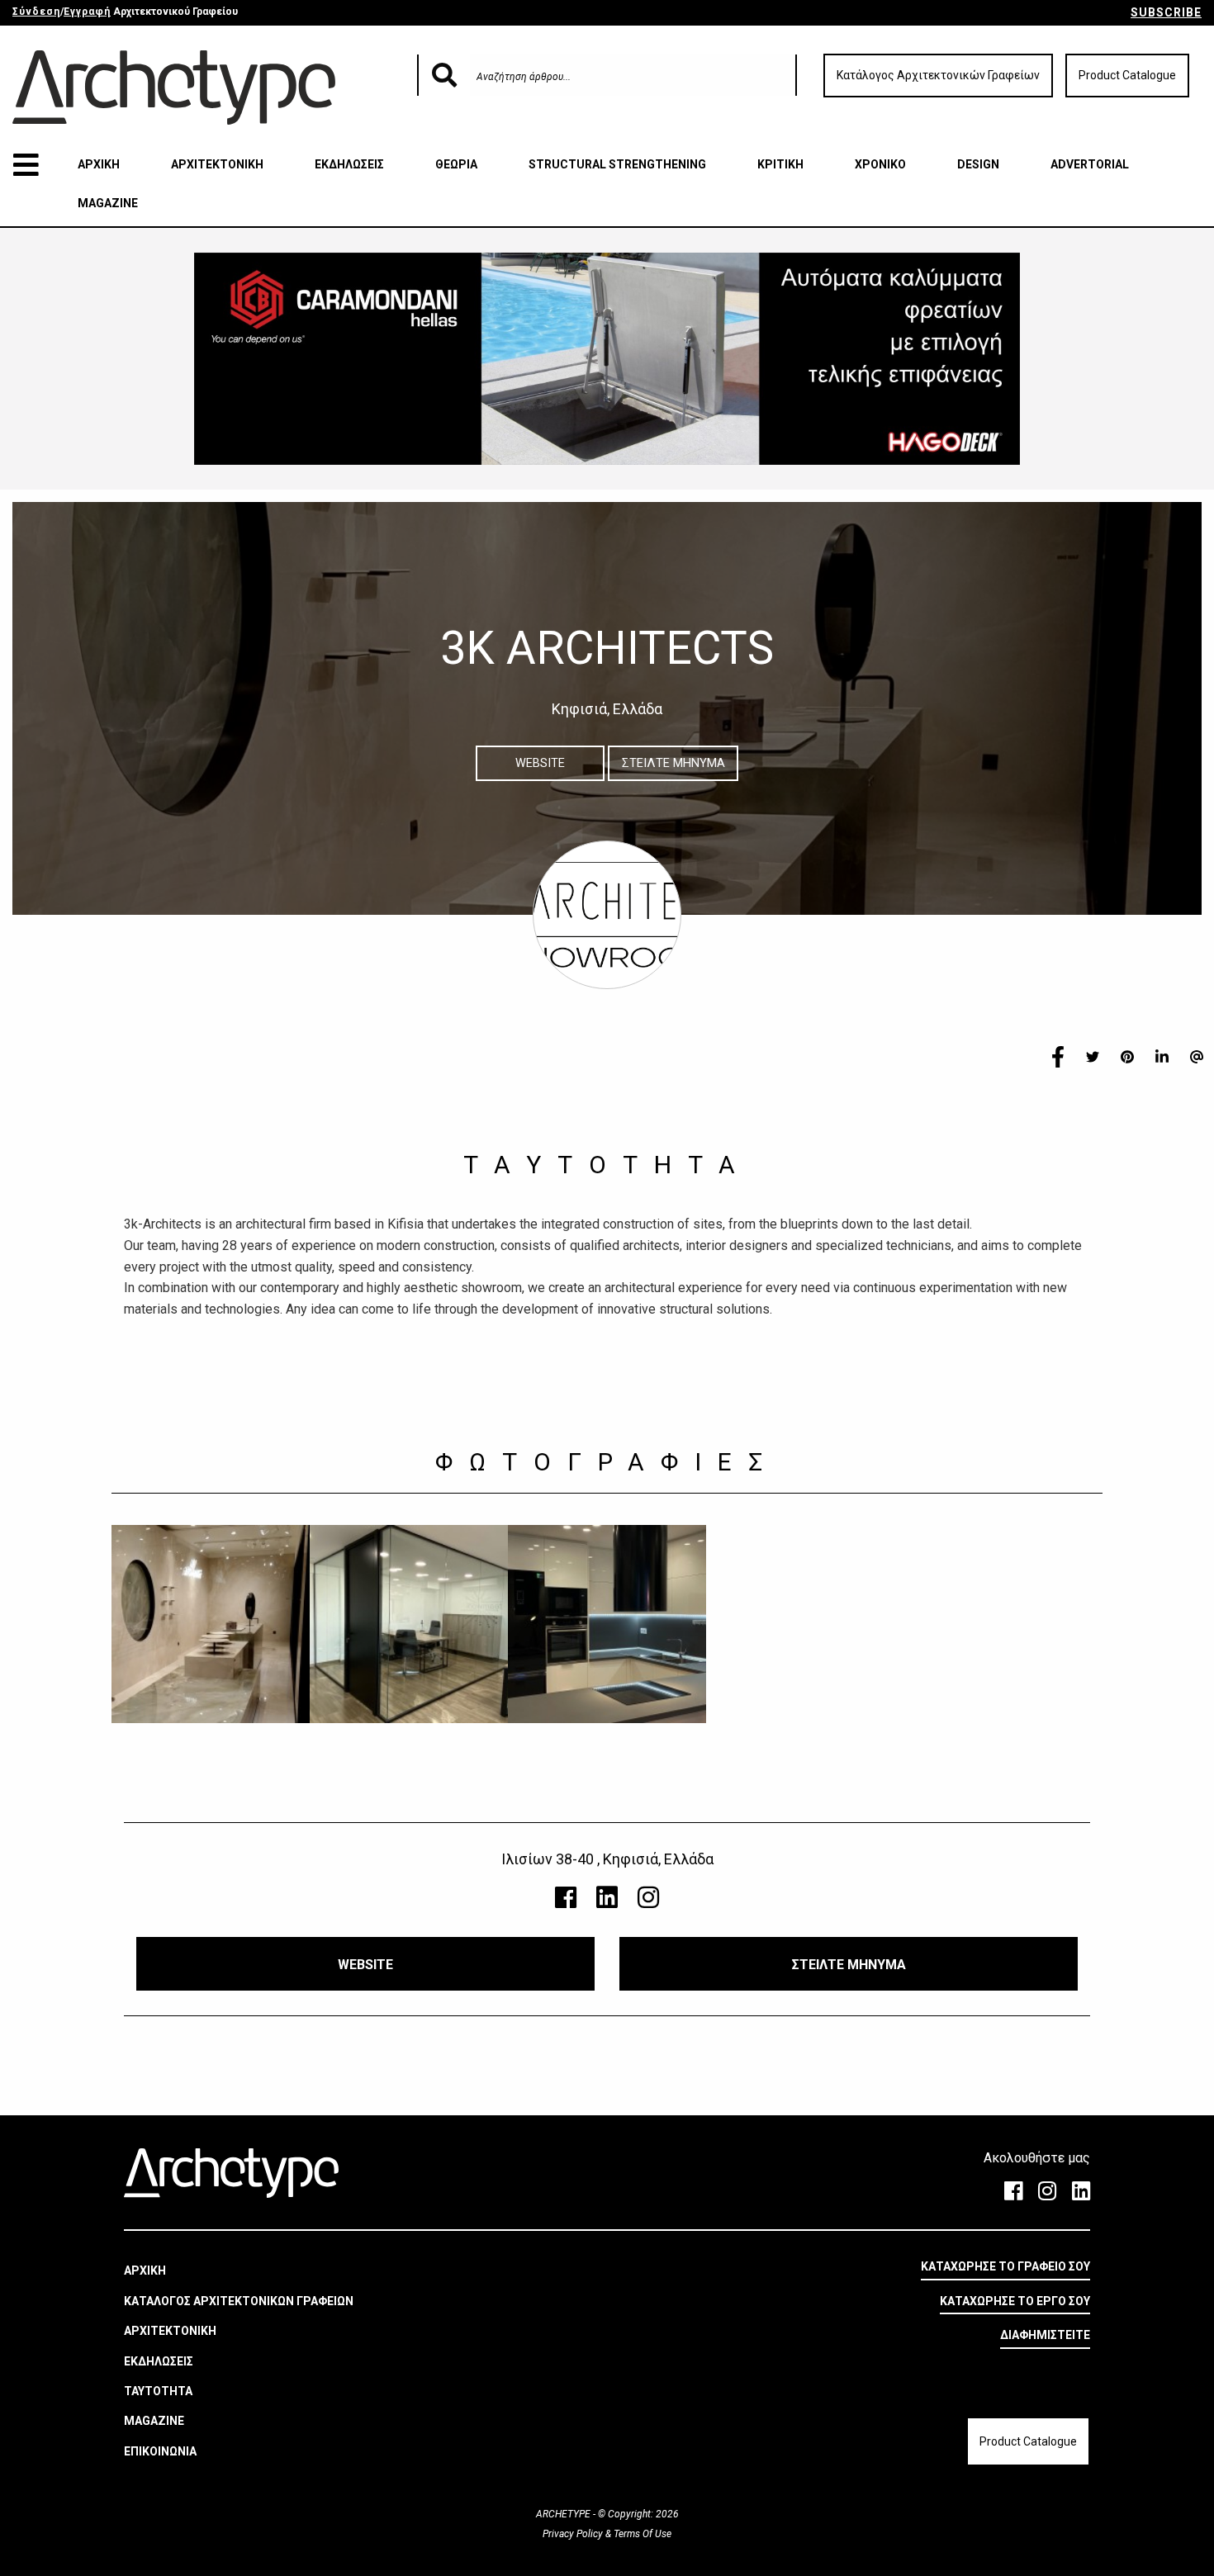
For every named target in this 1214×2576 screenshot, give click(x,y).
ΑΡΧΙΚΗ (99, 164)
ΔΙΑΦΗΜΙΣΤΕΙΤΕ (1045, 2335)
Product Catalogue (1127, 75)
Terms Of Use (641, 2534)
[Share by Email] (1197, 1056)
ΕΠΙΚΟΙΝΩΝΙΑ (160, 2451)
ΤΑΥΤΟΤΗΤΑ (158, 2391)
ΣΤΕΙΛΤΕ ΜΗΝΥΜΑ (673, 763)
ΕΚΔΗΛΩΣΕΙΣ (349, 164)
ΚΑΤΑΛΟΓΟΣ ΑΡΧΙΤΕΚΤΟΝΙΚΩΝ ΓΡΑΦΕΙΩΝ (239, 2301)
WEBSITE (540, 763)
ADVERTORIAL (1090, 164)
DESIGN (978, 164)
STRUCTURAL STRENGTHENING (617, 164)
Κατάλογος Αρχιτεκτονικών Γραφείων (938, 75)
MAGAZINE (108, 203)
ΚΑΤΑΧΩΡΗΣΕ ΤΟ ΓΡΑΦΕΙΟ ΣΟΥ (1005, 2266)
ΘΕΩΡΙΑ (456, 164)
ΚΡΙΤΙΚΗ (780, 164)
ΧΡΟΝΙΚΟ (880, 164)
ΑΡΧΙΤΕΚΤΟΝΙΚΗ (217, 164)
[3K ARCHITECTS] (211, 1624)
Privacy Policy (574, 2534)
